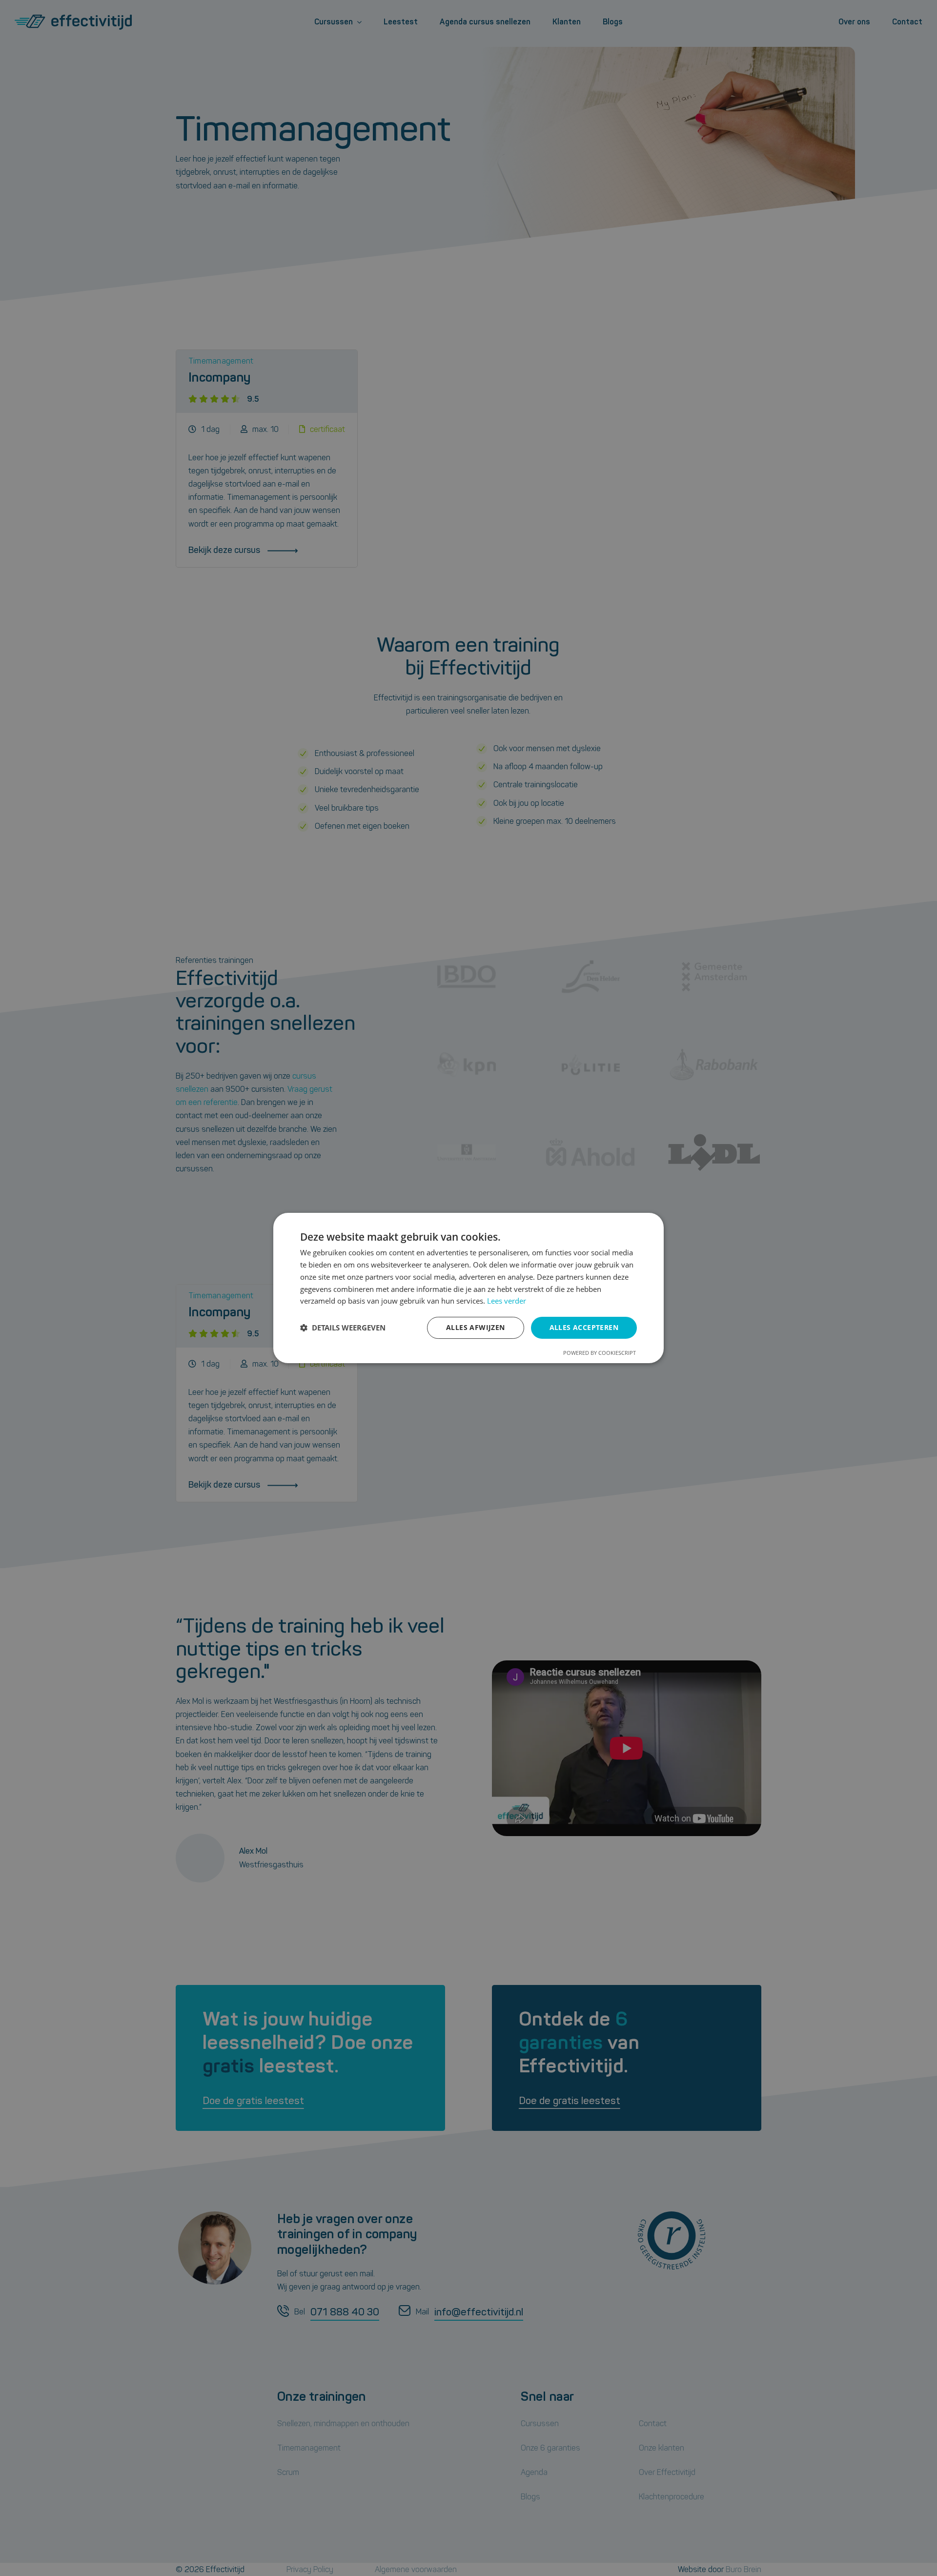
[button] (343, 1328)
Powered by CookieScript (600, 1353)
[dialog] (468, 1288)
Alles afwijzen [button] (476, 1327)
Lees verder (507, 1301)
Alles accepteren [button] (584, 1327)
